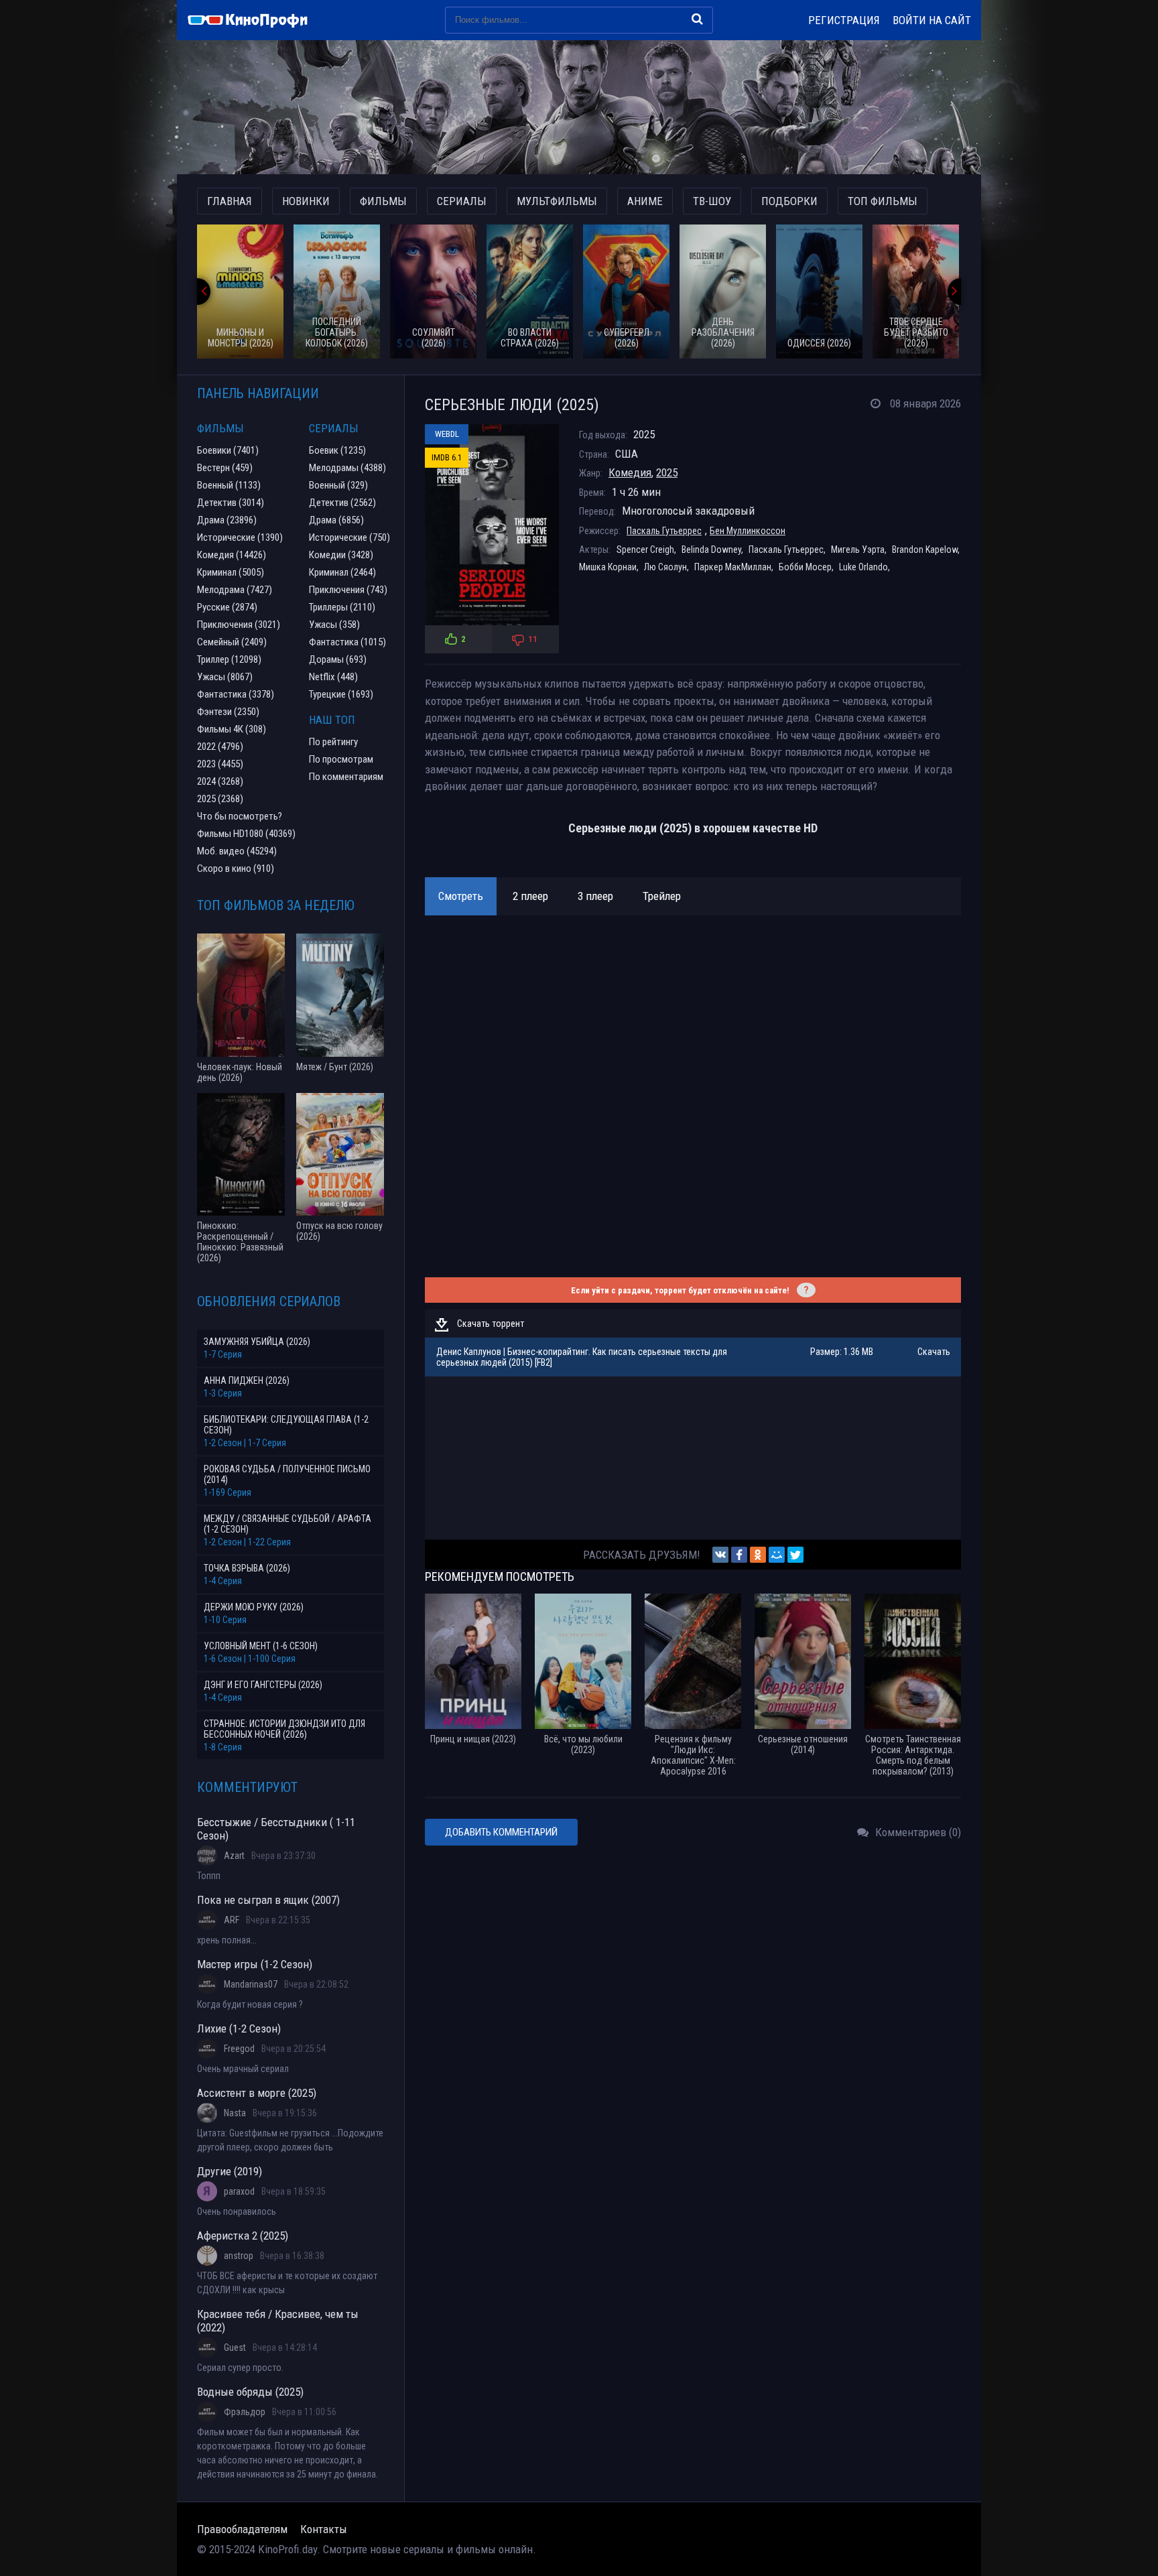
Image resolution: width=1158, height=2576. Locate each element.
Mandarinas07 (251, 1984)
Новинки (306, 201)
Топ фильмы (883, 201)
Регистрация (844, 20)
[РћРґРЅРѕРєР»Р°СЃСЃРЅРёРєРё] (758, 1555)
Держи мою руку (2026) (254, 1607)
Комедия (630, 472)
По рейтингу (333, 742)
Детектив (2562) (342, 503)
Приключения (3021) (239, 625)
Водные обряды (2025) (250, 2392)
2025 (667, 472)
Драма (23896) (227, 520)
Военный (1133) (229, 485)
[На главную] (254, 20)
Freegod (239, 2049)
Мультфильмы (557, 201)
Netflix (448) (333, 677)
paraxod (239, 2191)
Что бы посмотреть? (240, 816)
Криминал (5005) (231, 572)
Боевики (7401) (228, 450)
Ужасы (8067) (225, 677)
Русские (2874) (227, 607)
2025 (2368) (220, 799)
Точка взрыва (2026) (247, 1568)
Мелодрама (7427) (235, 590)
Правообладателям (242, 2529)
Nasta (235, 2113)
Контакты (324, 2529)
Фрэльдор (245, 2412)
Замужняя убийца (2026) (257, 1342)
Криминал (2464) (342, 572)
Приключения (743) (348, 590)
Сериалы (462, 201)
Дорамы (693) (338, 659)
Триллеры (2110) (342, 607)
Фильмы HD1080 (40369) (246, 834)
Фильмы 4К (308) (232, 729)
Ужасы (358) (334, 625)
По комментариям (346, 777)
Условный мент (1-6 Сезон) (261, 1646)
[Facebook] (739, 1555)
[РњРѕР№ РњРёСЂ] (777, 1555)
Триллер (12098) (229, 659)
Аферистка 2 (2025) (243, 2236)
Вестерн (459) (225, 468)
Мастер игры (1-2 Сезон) (255, 1964)
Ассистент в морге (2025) (257, 2093)
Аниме (645, 201)
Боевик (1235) (337, 450)
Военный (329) (338, 485)
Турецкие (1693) (341, 694)
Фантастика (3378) (236, 694)
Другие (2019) (230, 2171)
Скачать (934, 1352)
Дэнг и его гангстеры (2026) (263, 1685)
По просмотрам (341, 759)
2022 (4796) (220, 747)
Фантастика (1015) (347, 642)
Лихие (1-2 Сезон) (239, 2028)
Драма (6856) (336, 520)
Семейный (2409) (232, 642)
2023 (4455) (220, 764)
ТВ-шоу (712, 201)
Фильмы (383, 201)
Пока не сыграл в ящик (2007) (268, 1900)
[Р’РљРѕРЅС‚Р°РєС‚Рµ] (720, 1555)
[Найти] (697, 19)
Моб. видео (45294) (237, 851)
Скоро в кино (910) (236, 868)
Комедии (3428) (341, 555)
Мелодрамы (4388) (347, 468)
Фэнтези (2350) (228, 712)
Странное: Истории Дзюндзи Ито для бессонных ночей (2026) (284, 1729)
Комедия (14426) (232, 555)
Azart (234, 1856)
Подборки (789, 201)
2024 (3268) (220, 781)
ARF (232, 1920)
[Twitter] (795, 1555)
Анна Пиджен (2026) (247, 1380)
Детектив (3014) (231, 503)
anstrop (239, 2256)
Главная (230, 201)
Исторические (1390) (240, 537)
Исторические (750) (349, 537)
